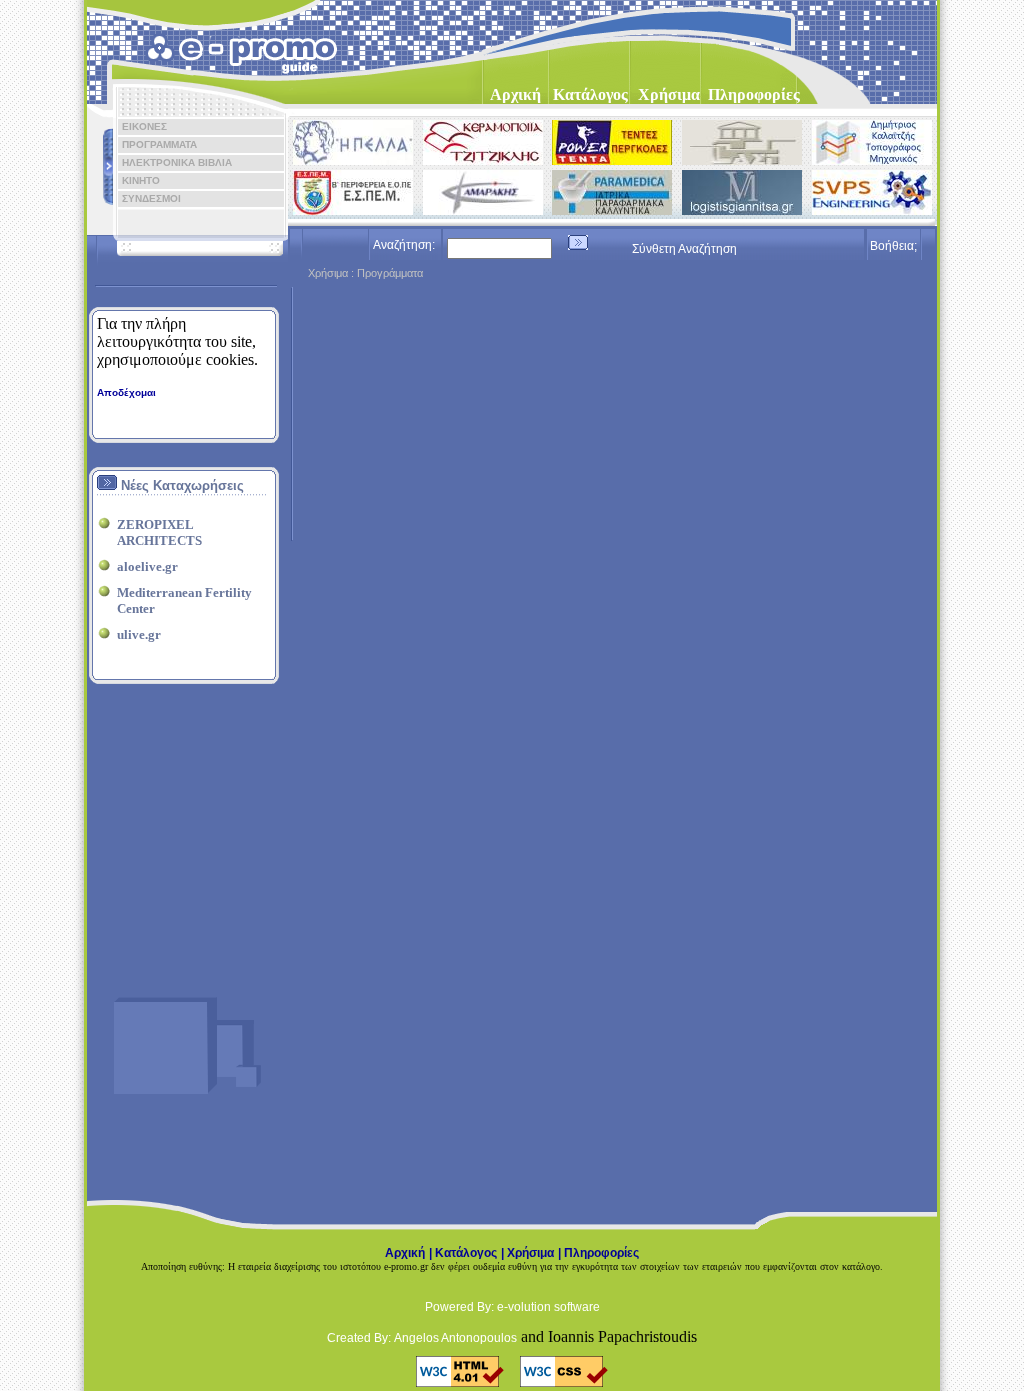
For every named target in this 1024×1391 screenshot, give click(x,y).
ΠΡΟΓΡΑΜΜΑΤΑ (155, 144)
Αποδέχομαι (126, 392)
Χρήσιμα (530, 1253)
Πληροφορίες (601, 1253)
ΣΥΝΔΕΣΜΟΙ (147, 198)
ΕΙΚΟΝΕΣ (140, 126)
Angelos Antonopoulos (455, 1338)
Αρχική (405, 1253)
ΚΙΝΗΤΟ (136, 180)
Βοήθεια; (893, 246)
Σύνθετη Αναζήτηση (684, 249)
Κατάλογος (466, 1253)
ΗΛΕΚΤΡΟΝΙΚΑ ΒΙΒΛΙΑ (172, 162)
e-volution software (548, 1307)
